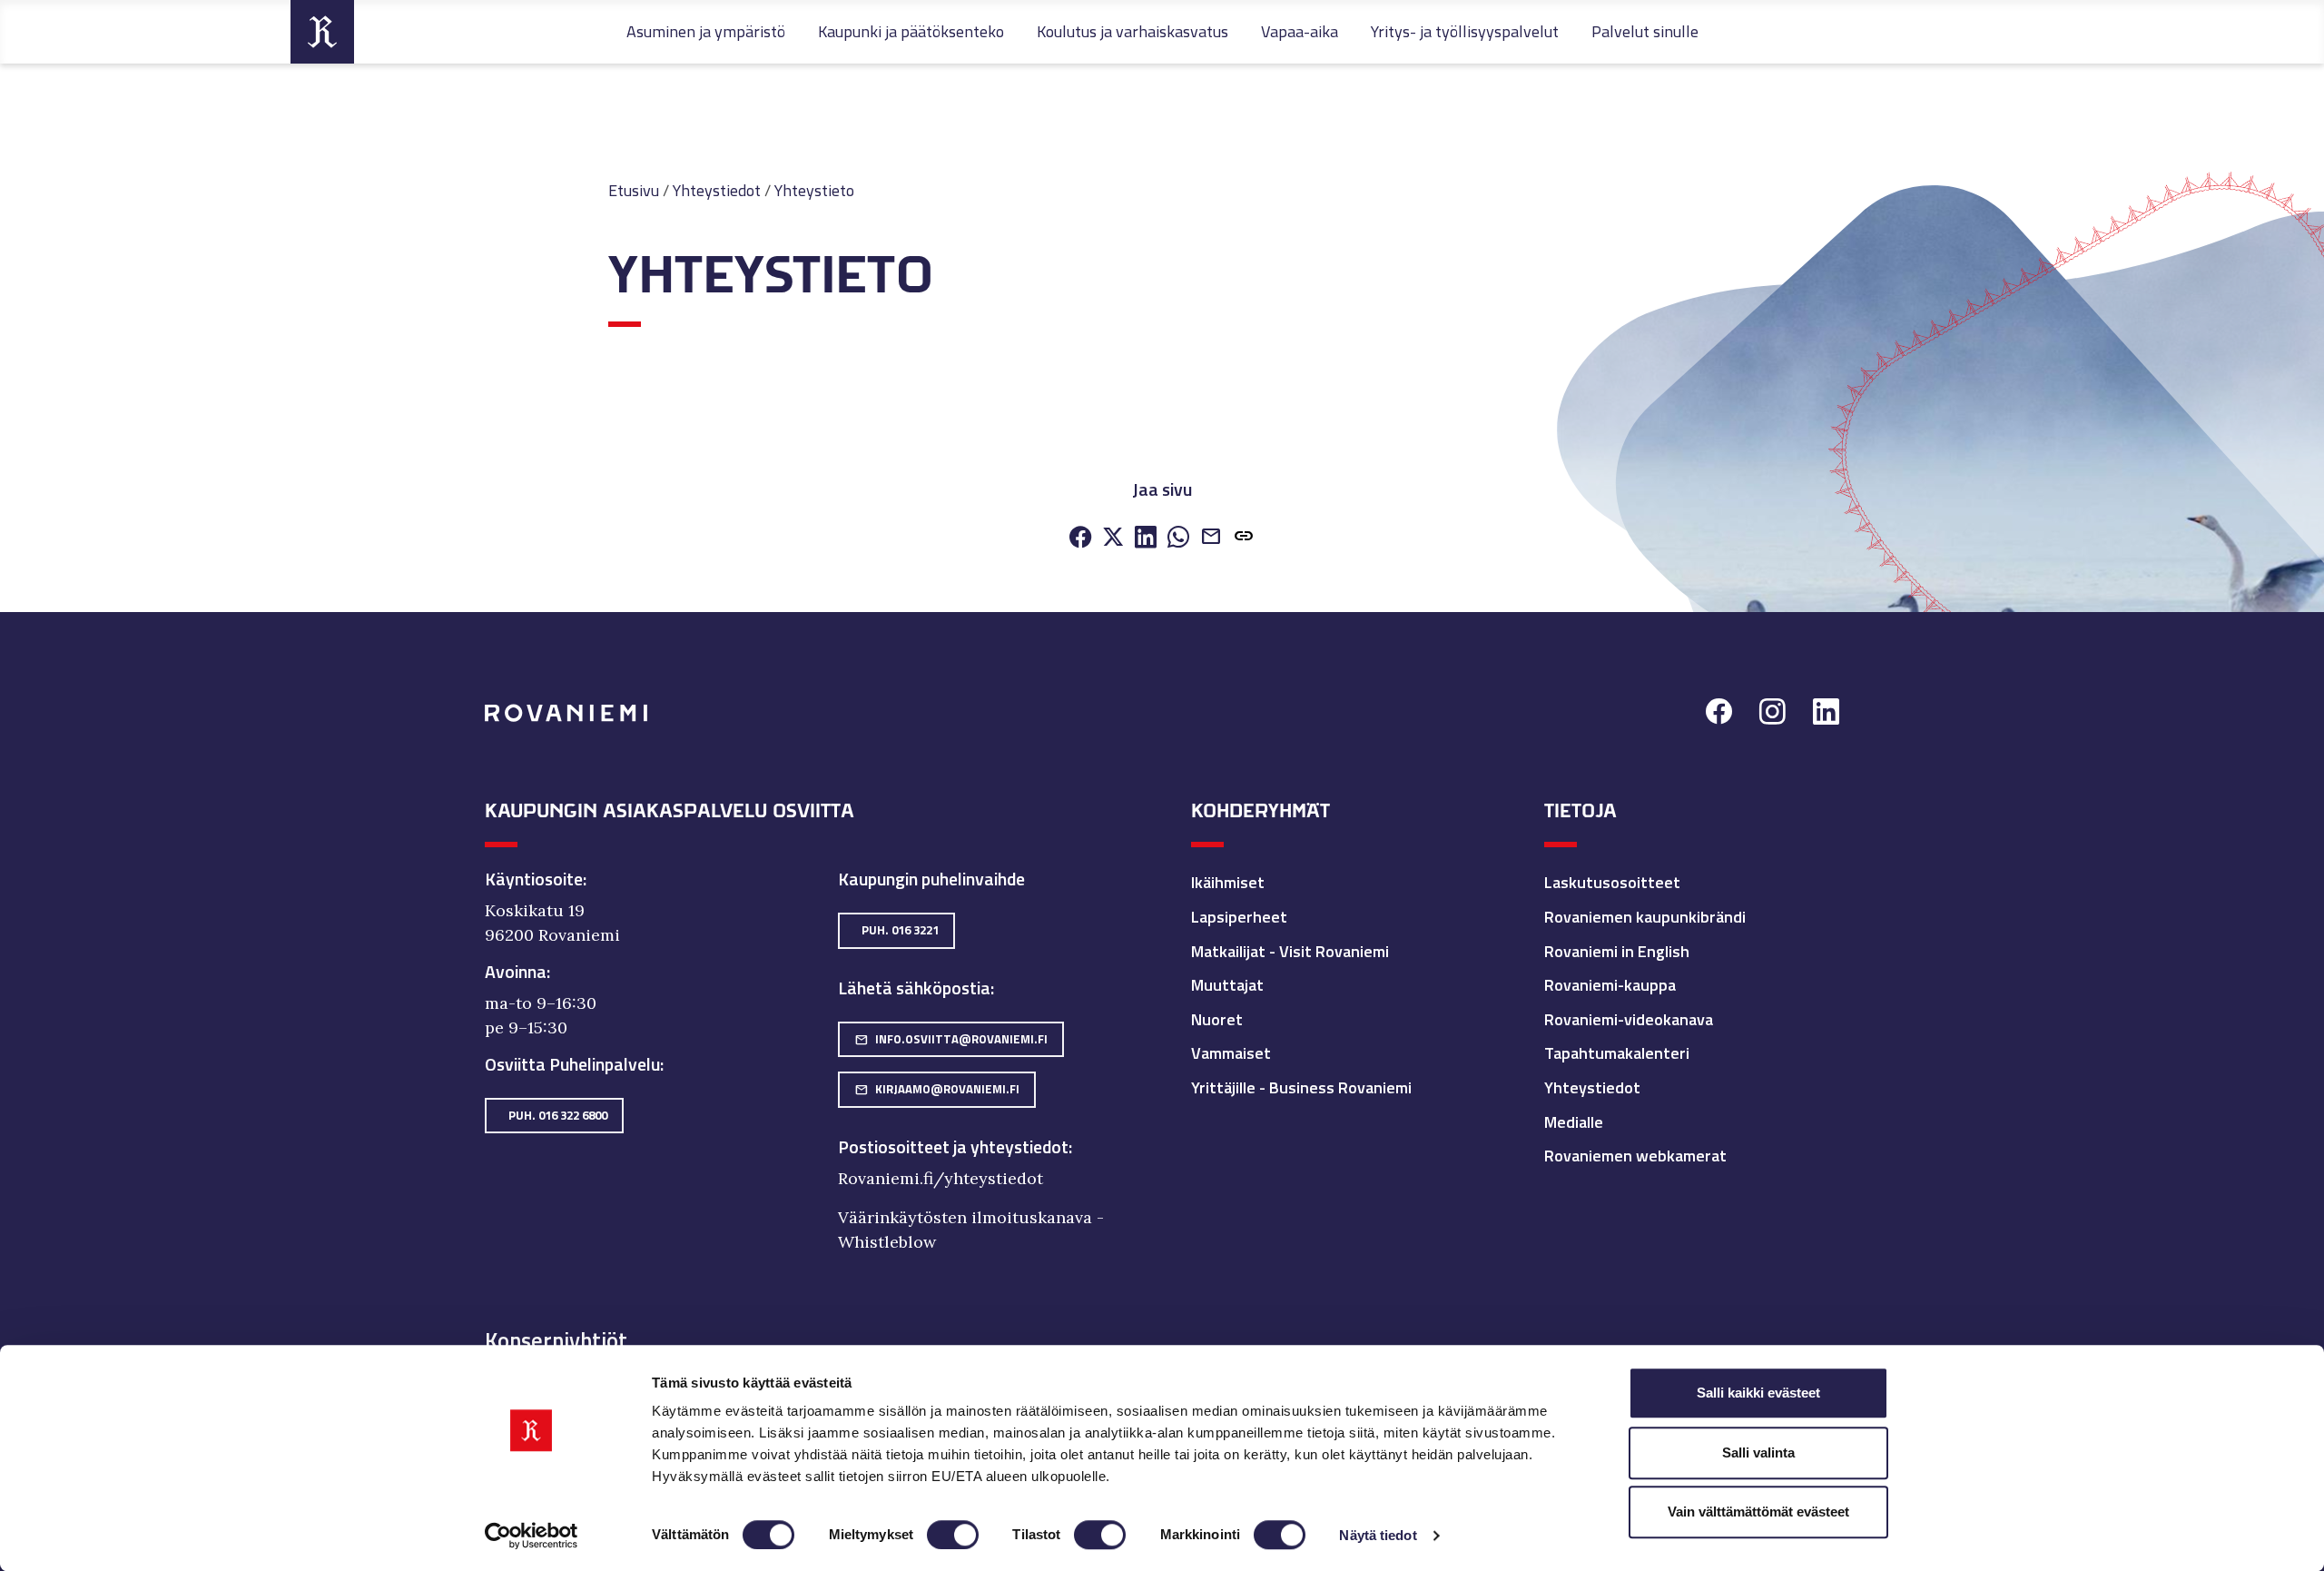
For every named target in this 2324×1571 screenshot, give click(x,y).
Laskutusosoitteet (1612, 882)
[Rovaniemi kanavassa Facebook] (1719, 714)
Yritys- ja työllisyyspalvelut (1465, 31)
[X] (1113, 538)
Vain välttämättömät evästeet (1758, 1512)
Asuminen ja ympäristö (706, 31)
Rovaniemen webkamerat (1635, 1156)
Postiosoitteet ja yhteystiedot (953, 1147)
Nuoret (1217, 1019)
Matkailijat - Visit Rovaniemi (1290, 951)
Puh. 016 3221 (900, 930)
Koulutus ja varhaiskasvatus (1132, 31)
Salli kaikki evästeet (1758, 1393)
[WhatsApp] (1178, 538)
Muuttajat (1227, 985)
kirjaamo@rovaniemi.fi (937, 1089)
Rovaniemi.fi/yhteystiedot (940, 1178)
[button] (1244, 538)
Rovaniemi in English (1617, 951)
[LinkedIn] (1146, 538)
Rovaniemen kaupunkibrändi (1645, 917)
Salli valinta (1758, 1452)
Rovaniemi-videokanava (1629, 1019)
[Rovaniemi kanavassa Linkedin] (1826, 714)
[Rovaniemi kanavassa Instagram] (1773, 714)
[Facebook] (1080, 538)
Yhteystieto (814, 190)
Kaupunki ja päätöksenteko (911, 31)
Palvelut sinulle (1645, 31)
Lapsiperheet (1239, 917)
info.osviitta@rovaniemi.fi (951, 1039)
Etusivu (634, 190)
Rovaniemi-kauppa (1610, 985)
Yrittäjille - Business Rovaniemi (1301, 1087)
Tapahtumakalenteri (1617, 1053)
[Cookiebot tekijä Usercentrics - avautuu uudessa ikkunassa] (532, 1536)
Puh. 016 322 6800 (558, 1115)
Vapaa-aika (1300, 31)
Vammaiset (1231, 1053)
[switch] (953, 1535)
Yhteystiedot (717, 190)
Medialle (1574, 1122)
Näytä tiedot (1378, 1535)
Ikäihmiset (1228, 882)
